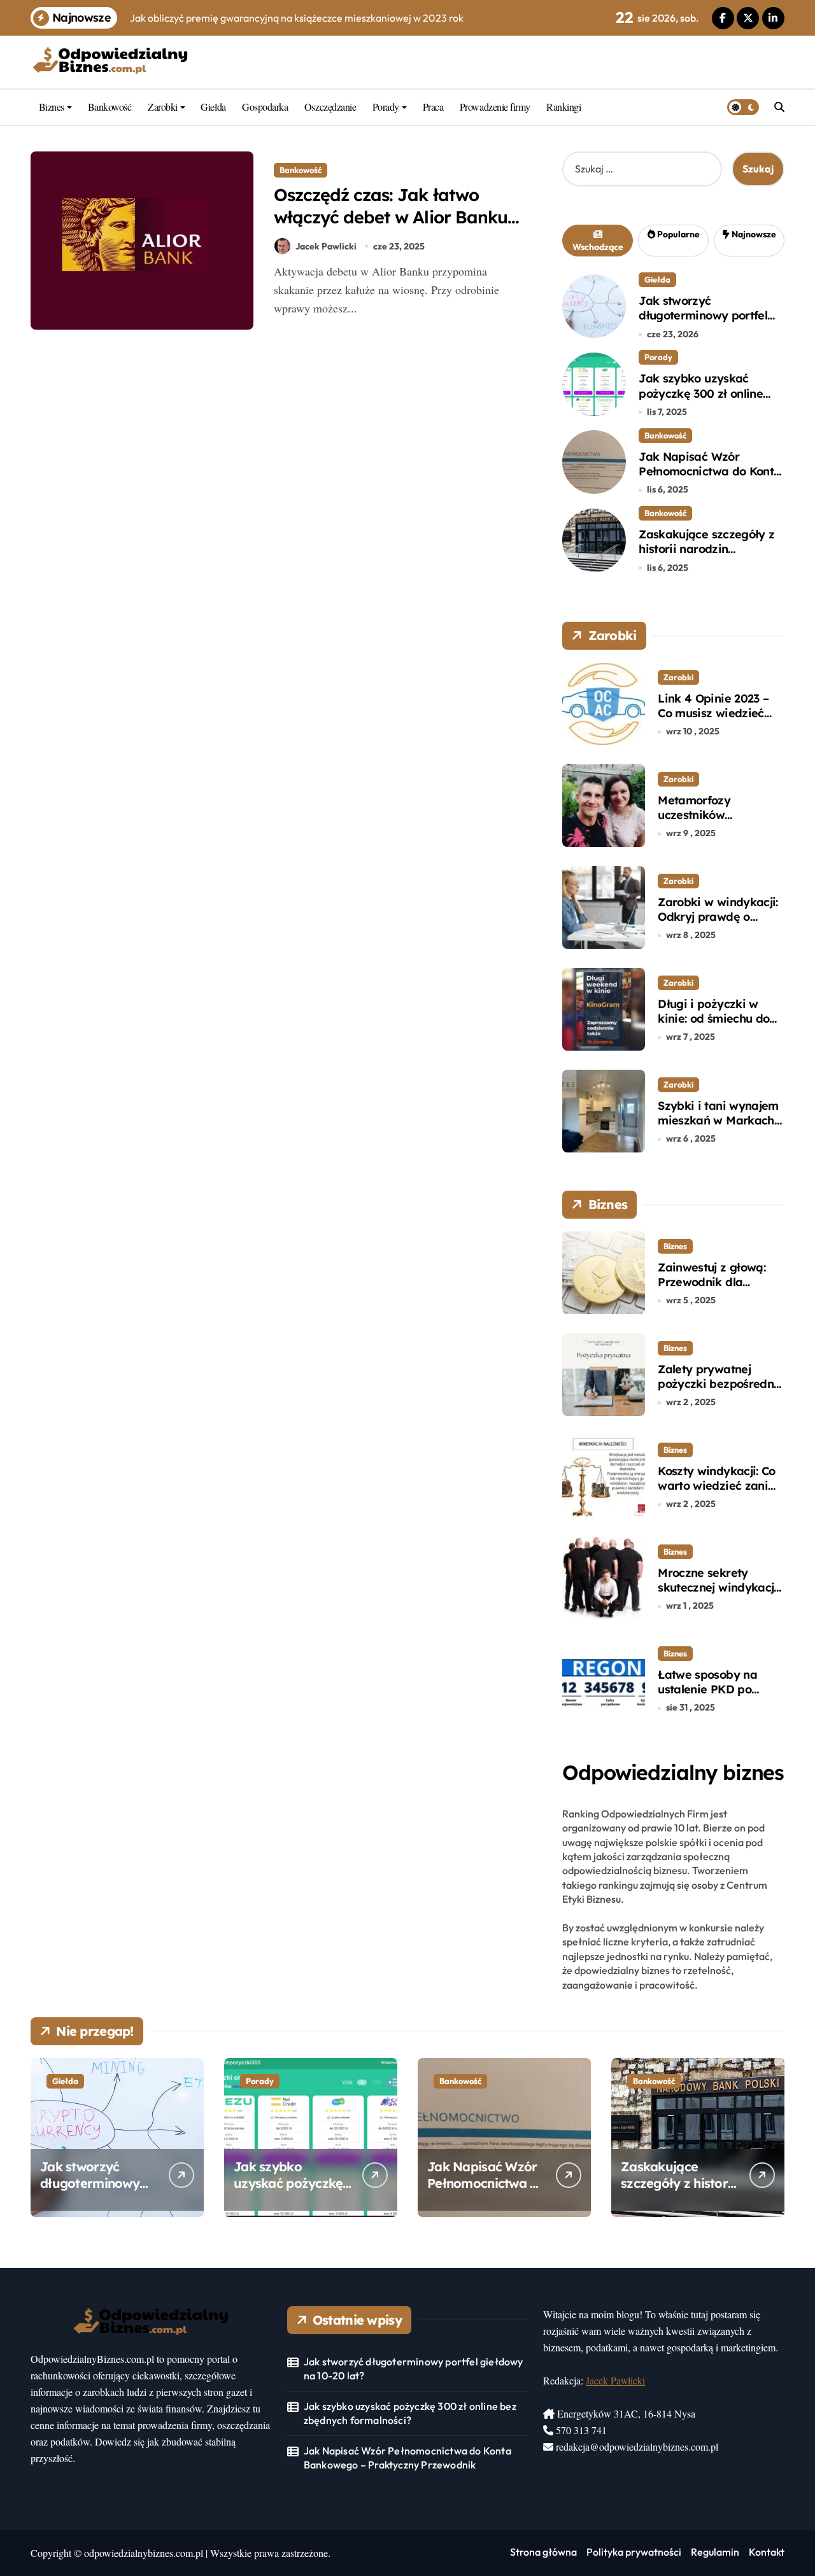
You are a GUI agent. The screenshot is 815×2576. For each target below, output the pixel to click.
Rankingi (563, 107)
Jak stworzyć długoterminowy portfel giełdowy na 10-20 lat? (703, 316)
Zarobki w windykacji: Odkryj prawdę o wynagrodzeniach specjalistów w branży (718, 924)
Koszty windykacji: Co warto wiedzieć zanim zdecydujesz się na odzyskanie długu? (718, 1493)
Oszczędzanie (330, 107)
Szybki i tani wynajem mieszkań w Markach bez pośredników (718, 1121)
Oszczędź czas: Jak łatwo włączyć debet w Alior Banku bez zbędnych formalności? (391, 217)
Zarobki (163, 107)
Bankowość (110, 107)
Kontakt (767, 2552)
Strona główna (543, 2552)
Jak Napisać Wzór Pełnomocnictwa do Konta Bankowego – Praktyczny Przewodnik (710, 479)
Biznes (52, 107)
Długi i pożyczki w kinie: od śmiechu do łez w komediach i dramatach (713, 1026)
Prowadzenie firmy (495, 107)
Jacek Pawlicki (326, 246)
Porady (386, 107)
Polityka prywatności (634, 2552)
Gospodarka (265, 107)
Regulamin (715, 2552)
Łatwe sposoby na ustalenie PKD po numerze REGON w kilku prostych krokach (720, 1697)
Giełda (213, 107)
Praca (433, 107)
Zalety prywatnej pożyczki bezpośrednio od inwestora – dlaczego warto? (720, 1391)
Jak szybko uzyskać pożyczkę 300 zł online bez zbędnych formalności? (701, 401)
